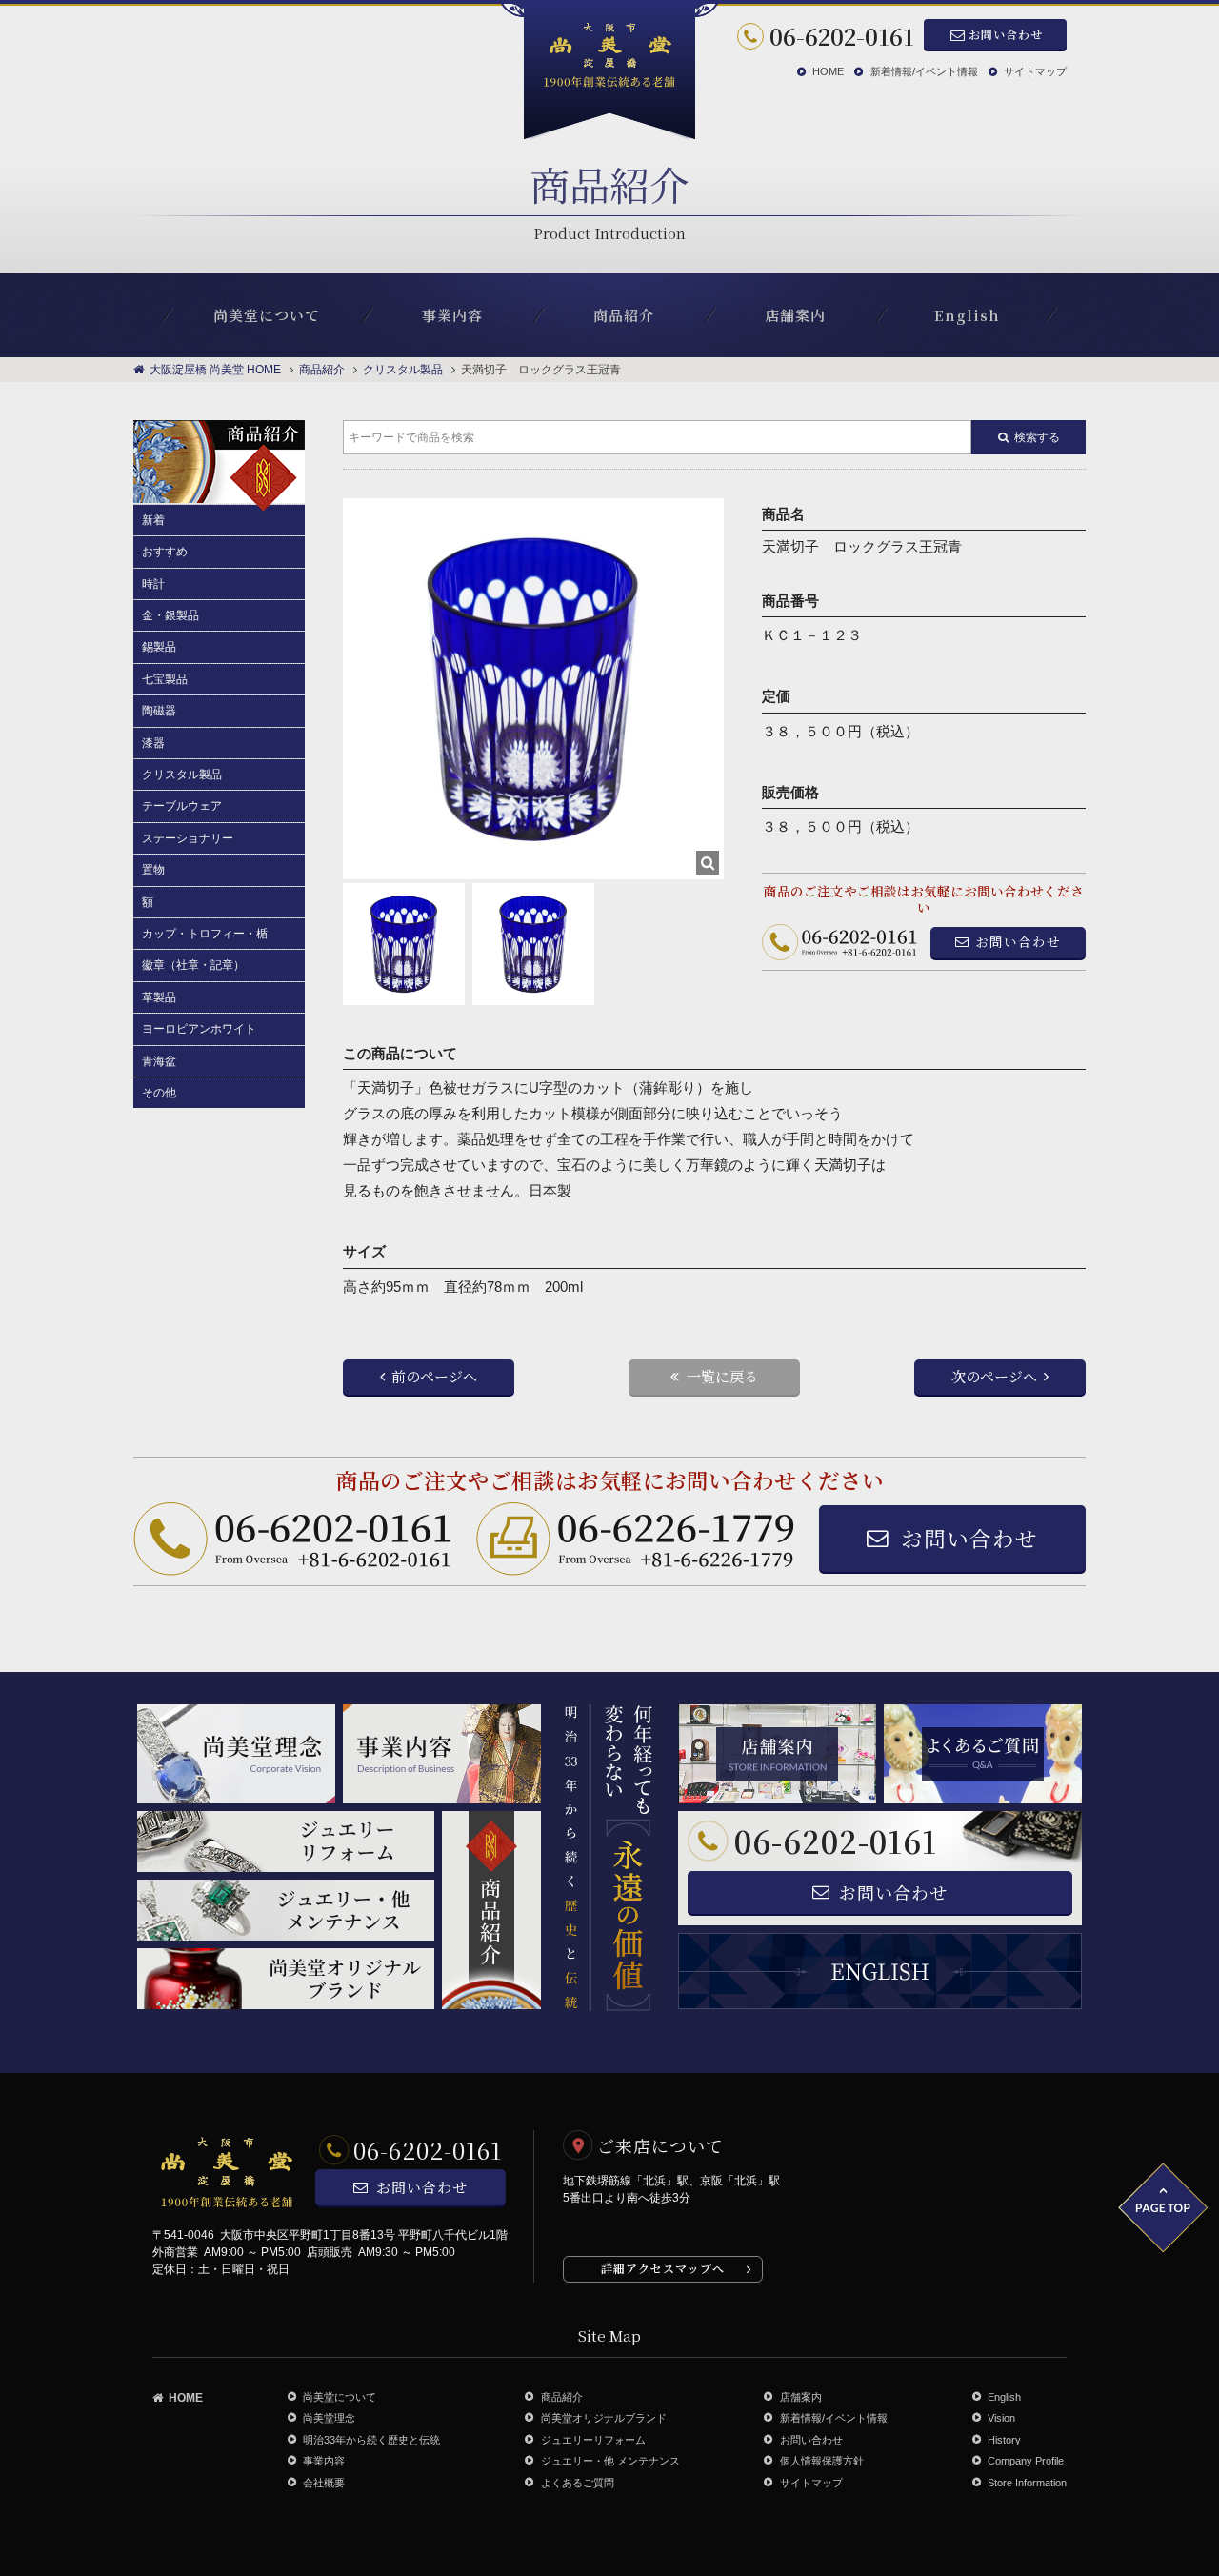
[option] (533, 689)
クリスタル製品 (182, 775)
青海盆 (159, 1061)
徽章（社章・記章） (193, 965)
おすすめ (165, 552)
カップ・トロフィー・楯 (205, 934)
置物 (153, 870)
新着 (153, 520)
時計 (153, 584)
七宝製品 (165, 679)
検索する (1037, 437)
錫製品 (159, 647)
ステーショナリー (188, 838)
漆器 (153, 743)
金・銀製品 (170, 615)
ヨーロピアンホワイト (199, 1029)
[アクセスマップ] (929, 2206)
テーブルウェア (182, 806)
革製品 (159, 997)
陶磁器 (159, 711)
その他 (159, 1093)
